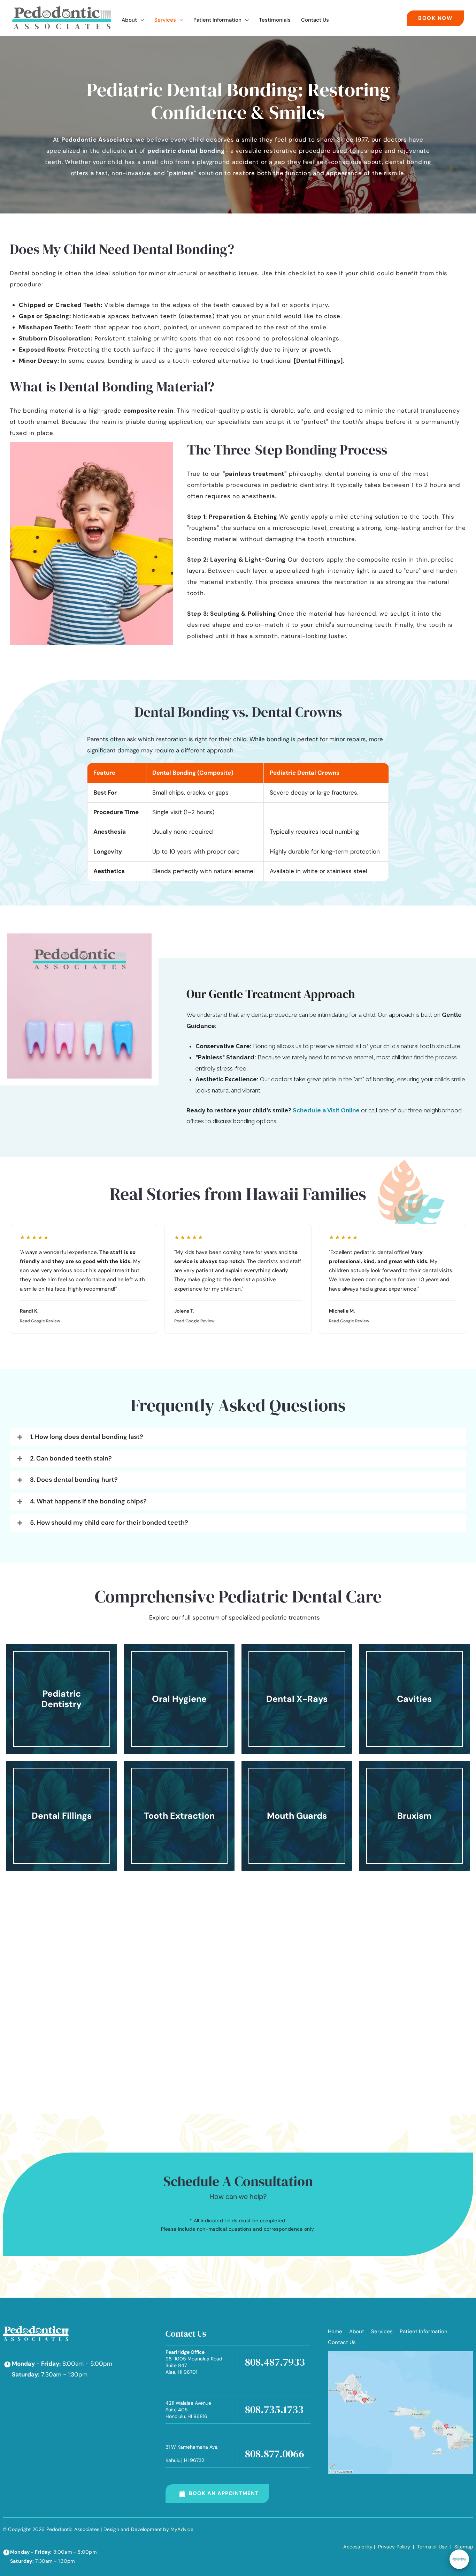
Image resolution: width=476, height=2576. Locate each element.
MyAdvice (182, 2529)
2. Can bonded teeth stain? (71, 1459)
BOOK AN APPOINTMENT (224, 2493)
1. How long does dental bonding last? (87, 1437)
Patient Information (424, 2331)
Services (382, 2331)
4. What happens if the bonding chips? (88, 1502)
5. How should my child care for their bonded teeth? (109, 1523)
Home (335, 2331)
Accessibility (358, 2547)
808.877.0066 (275, 2454)
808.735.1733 (274, 2409)
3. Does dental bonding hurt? (74, 1480)
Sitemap (463, 2547)
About (357, 2331)
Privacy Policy (394, 2547)
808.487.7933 (275, 2362)
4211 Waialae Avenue (188, 2410)
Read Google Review (40, 1321)
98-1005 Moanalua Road (194, 2362)
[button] (140, 20)
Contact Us (342, 2342)
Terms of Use (432, 2547)
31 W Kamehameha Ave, (192, 2454)
